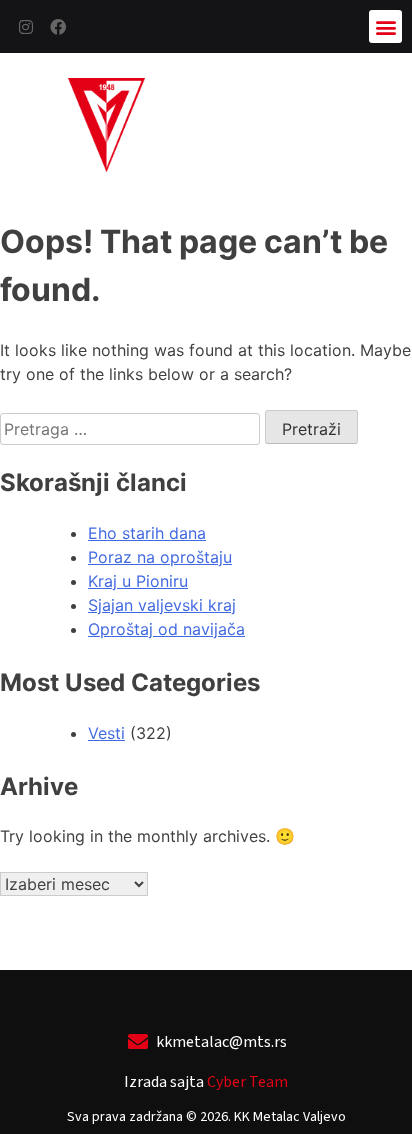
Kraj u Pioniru (138, 581)
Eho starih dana (147, 533)
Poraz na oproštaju (160, 557)
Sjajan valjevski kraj (162, 605)
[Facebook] (58, 27)
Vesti (106, 733)
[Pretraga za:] (132, 429)
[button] (385, 26)
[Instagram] (26, 27)
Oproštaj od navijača (166, 629)
